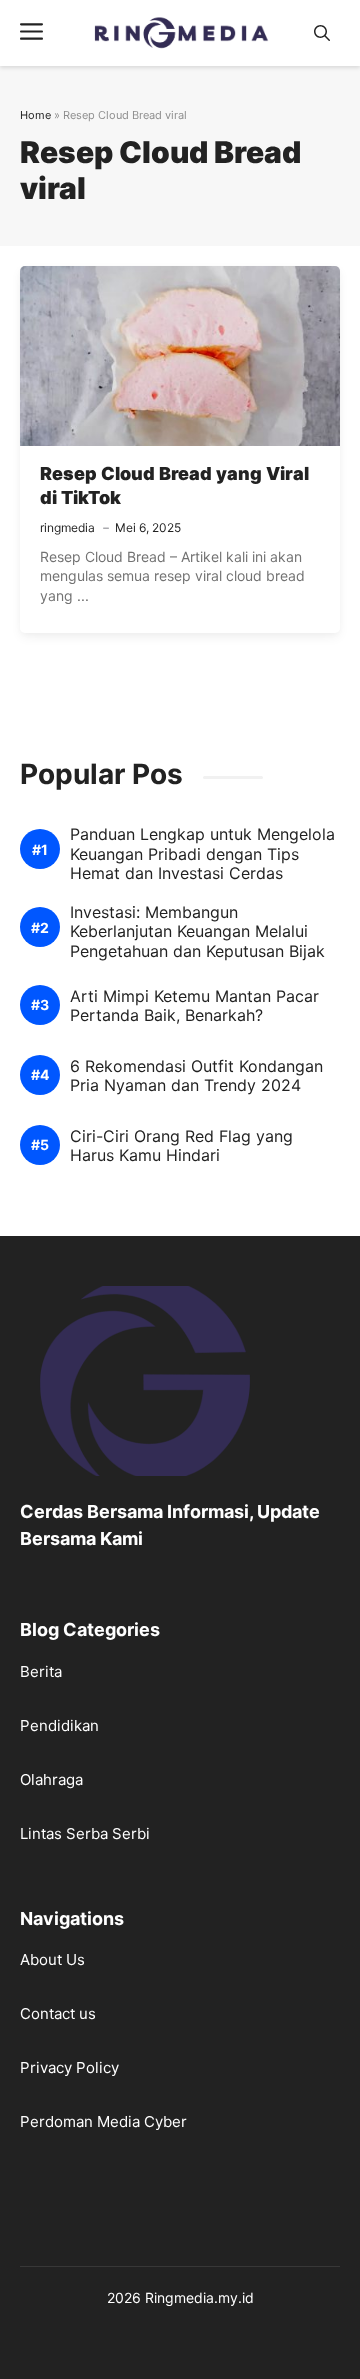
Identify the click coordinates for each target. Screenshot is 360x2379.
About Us (52, 1959)
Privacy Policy (69, 2067)
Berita (41, 1671)
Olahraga (51, 1779)
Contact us (58, 2013)
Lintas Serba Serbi (85, 1833)
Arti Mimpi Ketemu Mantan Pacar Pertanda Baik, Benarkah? (194, 1006)
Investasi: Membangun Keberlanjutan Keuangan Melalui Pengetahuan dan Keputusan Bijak (197, 931)
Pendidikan (59, 1725)
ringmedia (67, 527)
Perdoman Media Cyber (103, 2121)
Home (35, 115)
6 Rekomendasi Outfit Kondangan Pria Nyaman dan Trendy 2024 (196, 1076)
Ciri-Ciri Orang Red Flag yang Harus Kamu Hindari (181, 1146)
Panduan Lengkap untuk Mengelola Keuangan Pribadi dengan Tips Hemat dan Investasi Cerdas (202, 853)
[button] (322, 33)
